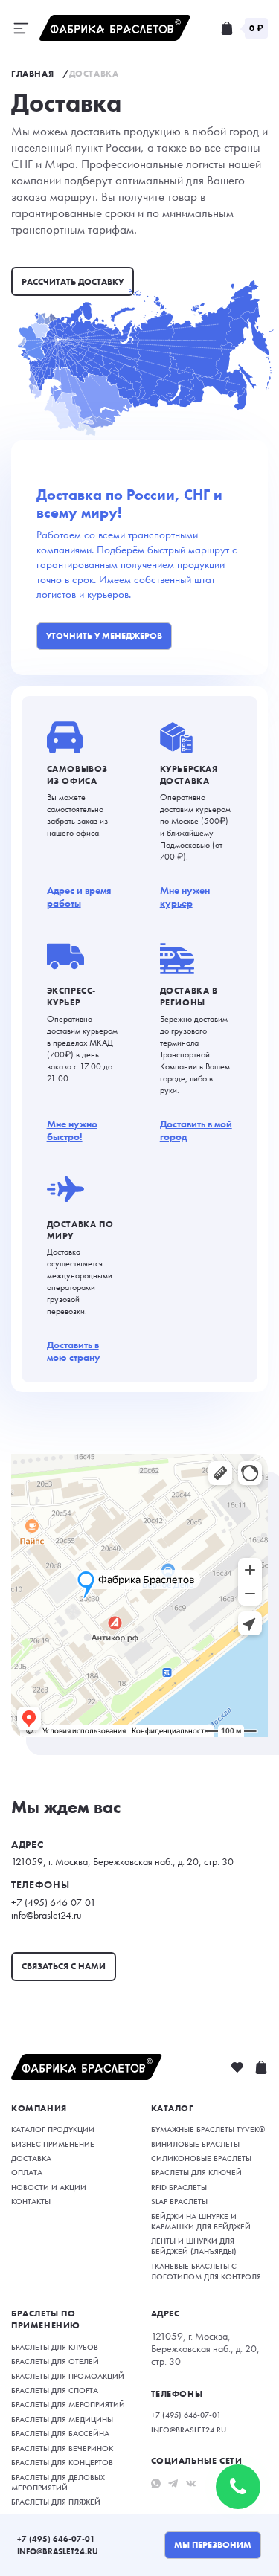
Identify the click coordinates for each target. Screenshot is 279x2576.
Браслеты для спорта (55, 2390)
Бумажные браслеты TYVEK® (208, 2129)
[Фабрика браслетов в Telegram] (173, 2483)
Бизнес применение (53, 2144)
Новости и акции (49, 2187)
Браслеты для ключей (196, 2172)
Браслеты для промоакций (68, 2376)
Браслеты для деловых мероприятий (58, 2482)
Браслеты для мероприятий (68, 2404)
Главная (32, 74)
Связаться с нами (64, 1966)
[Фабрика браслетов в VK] (191, 2483)
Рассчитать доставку (73, 282)
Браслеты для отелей (55, 2361)
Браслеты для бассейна (60, 2433)
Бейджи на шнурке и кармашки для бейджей (201, 2221)
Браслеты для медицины (62, 2419)
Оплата (27, 2172)
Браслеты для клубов (55, 2347)
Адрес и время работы (79, 897)
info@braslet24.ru (58, 2551)
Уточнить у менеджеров (104, 636)
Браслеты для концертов (62, 2462)
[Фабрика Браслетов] (115, 28)
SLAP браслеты (179, 2201)
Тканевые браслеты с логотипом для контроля (206, 2271)
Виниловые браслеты (195, 2144)
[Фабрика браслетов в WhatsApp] (156, 2483)
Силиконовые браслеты (201, 2158)
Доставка (31, 2158)
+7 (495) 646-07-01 (56, 2539)
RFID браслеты (179, 2187)
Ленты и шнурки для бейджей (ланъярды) (194, 2246)
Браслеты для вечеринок (62, 2448)
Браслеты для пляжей (56, 2502)
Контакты (31, 2201)
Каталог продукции (53, 2129)
